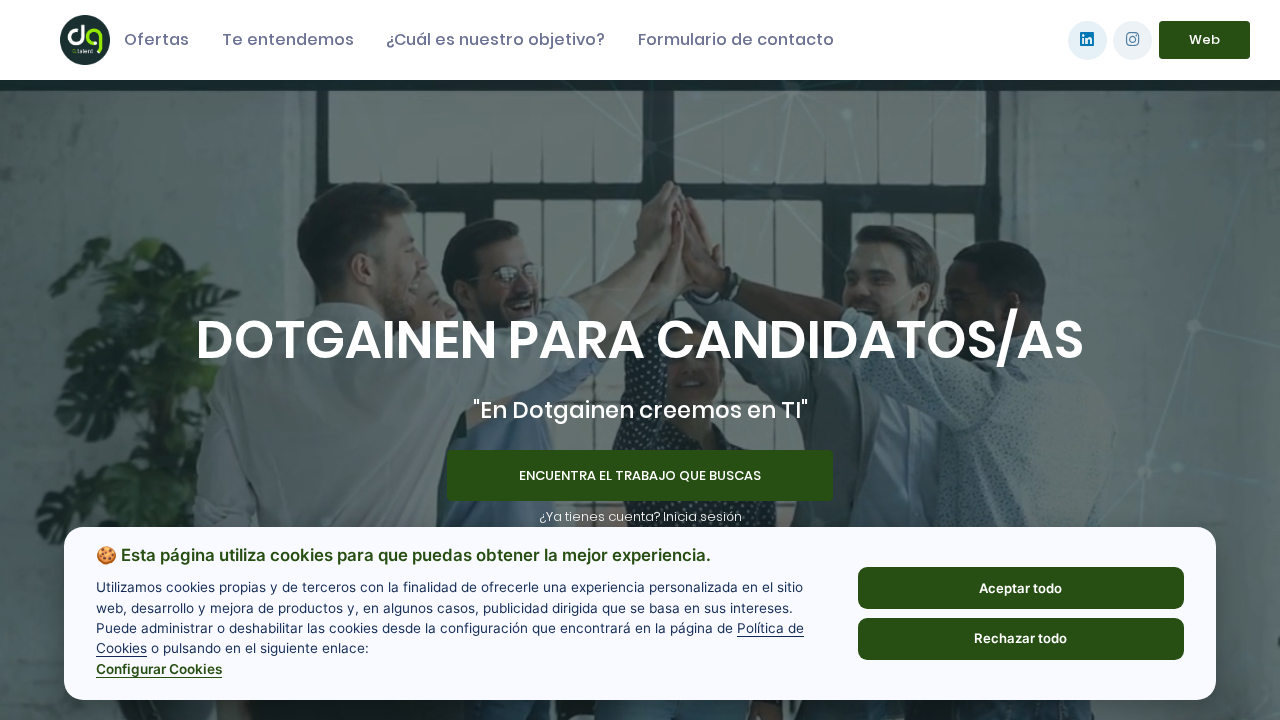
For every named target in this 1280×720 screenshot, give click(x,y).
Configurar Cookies (159, 669)
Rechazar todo (1020, 638)
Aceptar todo (1020, 588)
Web (1204, 39)
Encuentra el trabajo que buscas (640, 475)
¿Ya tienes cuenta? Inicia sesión (640, 516)
